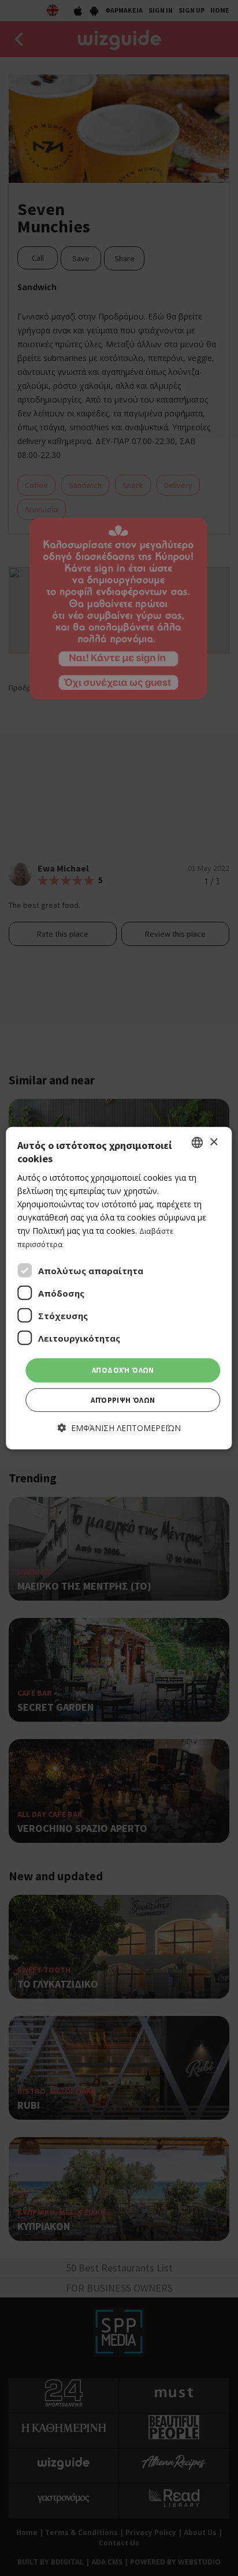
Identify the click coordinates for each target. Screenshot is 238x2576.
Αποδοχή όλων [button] (123, 1370)
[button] (119, 1428)
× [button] (213, 1142)
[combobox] (198, 1143)
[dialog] (119, 1288)
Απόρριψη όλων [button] (123, 1400)
